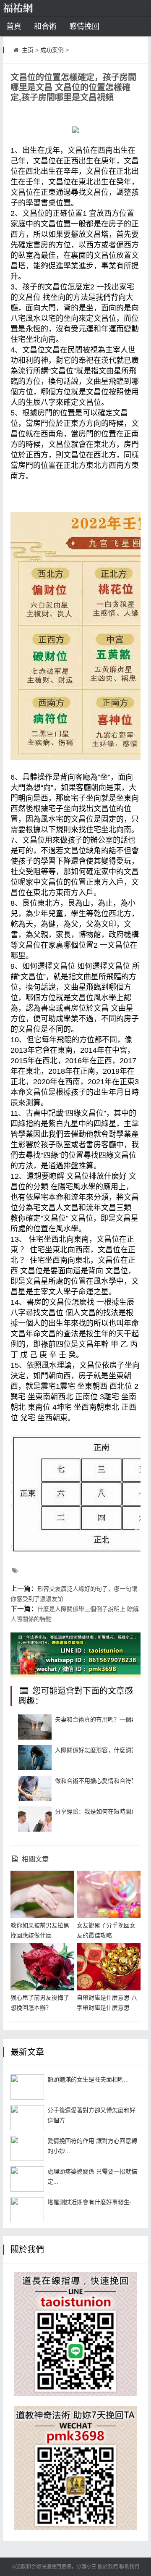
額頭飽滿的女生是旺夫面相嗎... (88, 2079)
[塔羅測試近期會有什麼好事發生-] (27, 2210)
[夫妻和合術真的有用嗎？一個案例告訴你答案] (35, 1727)
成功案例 (52, 50)
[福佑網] (31, 8)
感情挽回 (84, 26)
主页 (28, 50)
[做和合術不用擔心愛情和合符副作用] (35, 1788)
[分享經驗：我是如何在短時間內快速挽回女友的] (35, 1819)
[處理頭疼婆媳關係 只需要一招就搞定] (27, 2179)
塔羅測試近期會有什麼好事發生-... (92, 2202)
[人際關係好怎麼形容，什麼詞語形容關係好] (35, 1758)
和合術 (45, 26)
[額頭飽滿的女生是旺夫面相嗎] (27, 2087)
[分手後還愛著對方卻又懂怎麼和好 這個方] (27, 2118)
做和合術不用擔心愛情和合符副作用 (102, 1781)
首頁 (14, 26)
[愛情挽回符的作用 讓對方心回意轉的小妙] (27, 2148)
